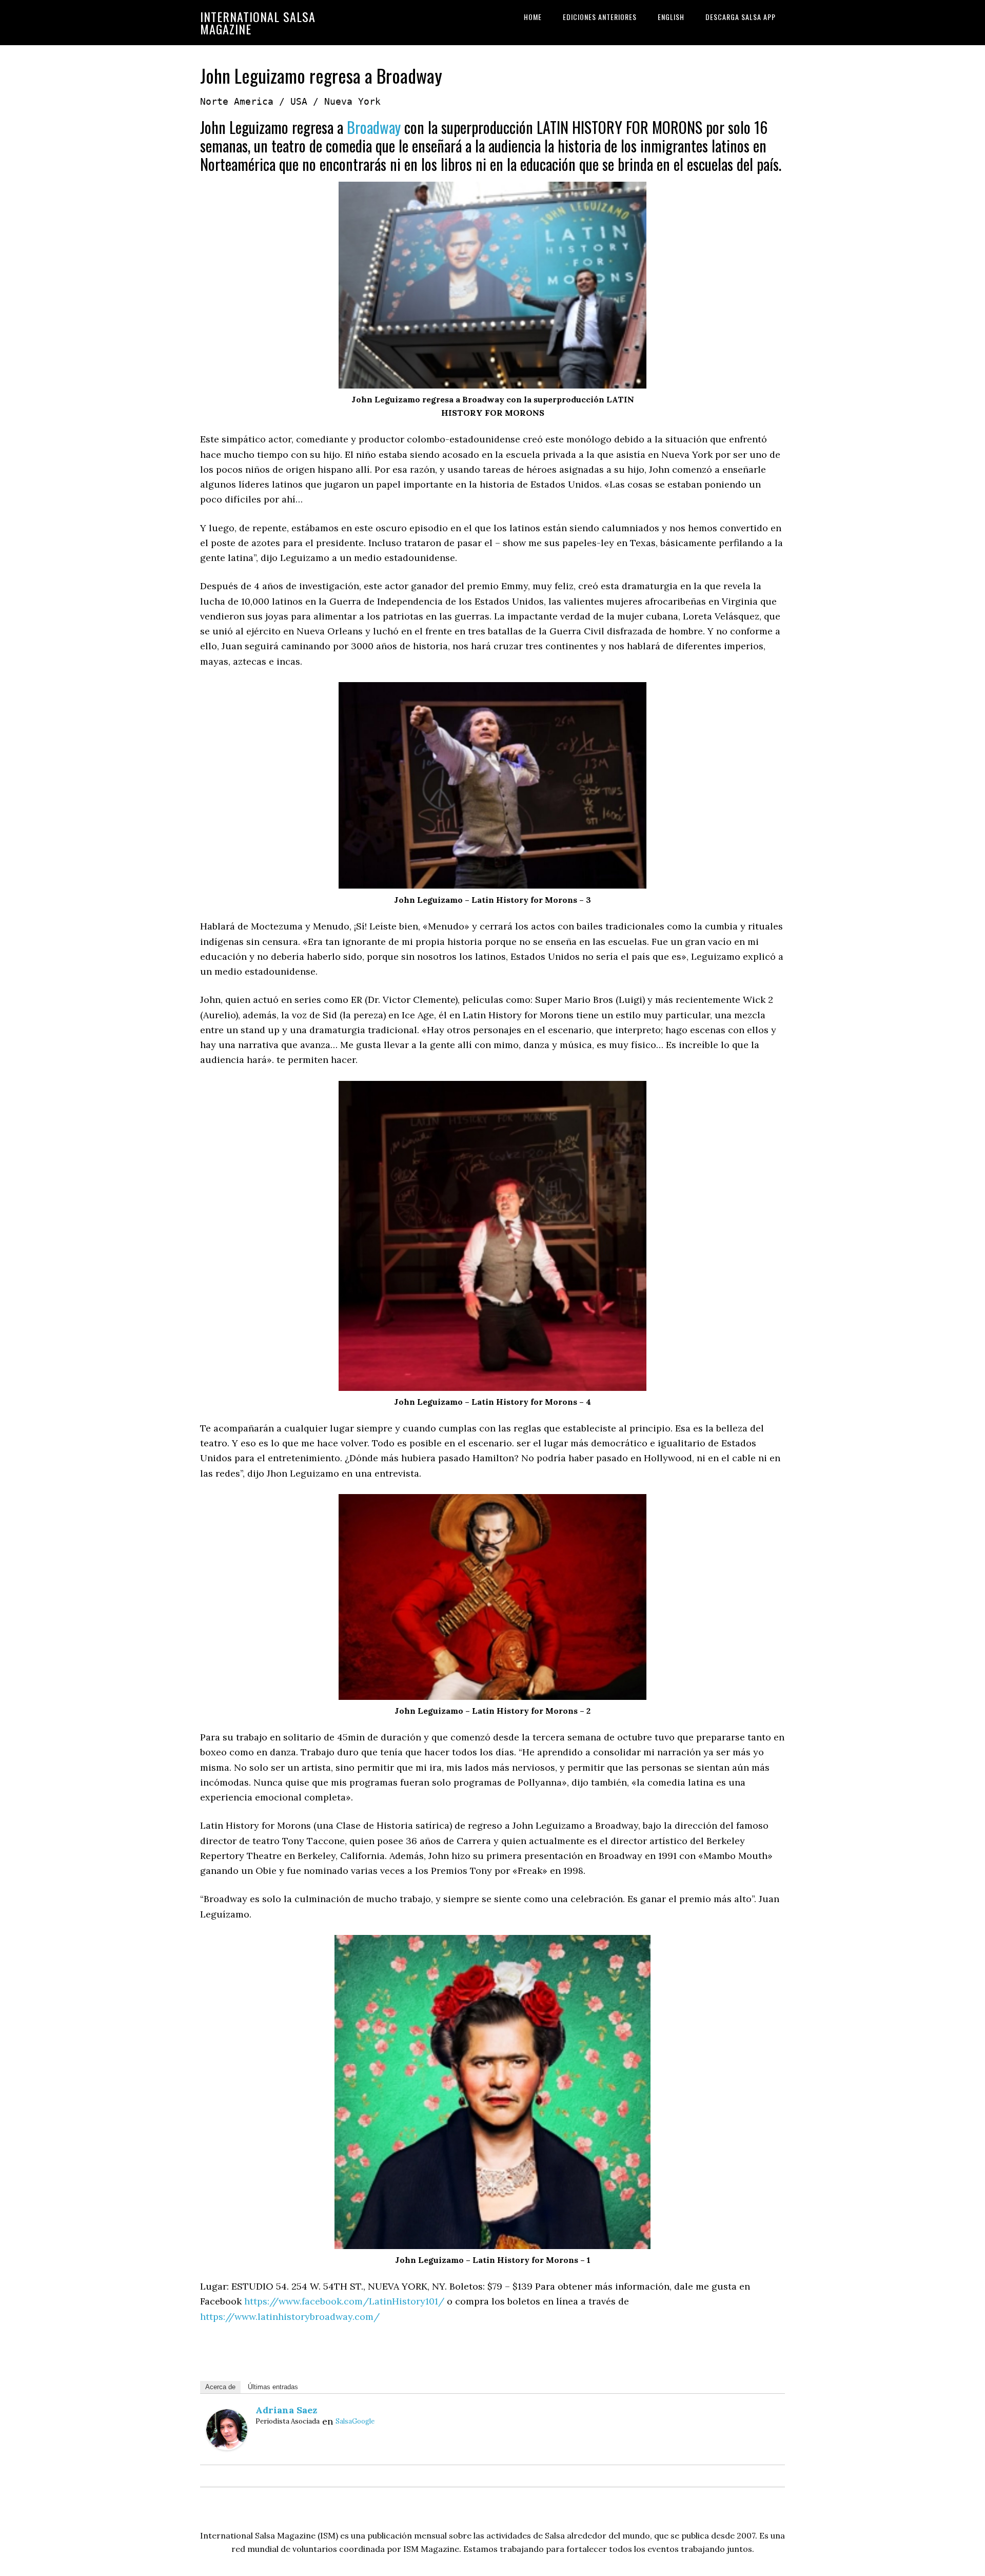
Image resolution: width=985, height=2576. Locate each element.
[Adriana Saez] (227, 2447)
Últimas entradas (273, 2387)
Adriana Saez (286, 2410)
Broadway (374, 127)
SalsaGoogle (355, 2421)
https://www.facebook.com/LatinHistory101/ (344, 2301)
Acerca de (220, 2387)
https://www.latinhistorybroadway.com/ (290, 2317)
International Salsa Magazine (258, 23)
